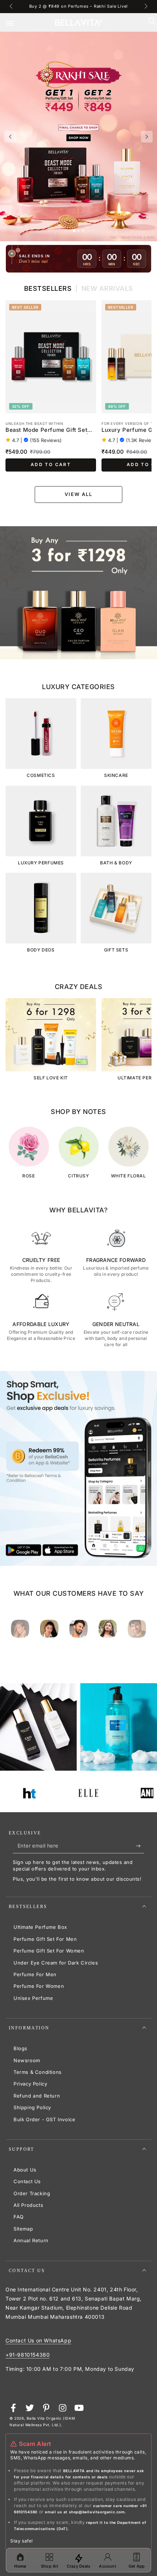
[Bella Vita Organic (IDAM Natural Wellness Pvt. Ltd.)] (78, 593)
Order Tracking (32, 2193)
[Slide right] (145, 7)
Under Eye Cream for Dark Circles (56, 1963)
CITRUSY (78, 1176)
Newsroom (27, 2060)
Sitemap (23, 2229)
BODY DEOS (41, 950)
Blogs (20, 2048)
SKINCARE (116, 775)
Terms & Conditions (38, 2072)
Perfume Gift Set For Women (49, 1951)
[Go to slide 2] (78, 231)
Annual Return (31, 2240)
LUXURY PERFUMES (41, 863)
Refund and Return (37, 2096)
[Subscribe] (140, 1846)
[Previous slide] (10, 137)
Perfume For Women (39, 1986)
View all (79, 494)
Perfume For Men (35, 1974)
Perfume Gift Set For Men (45, 1939)
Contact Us (27, 2181)
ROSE (28, 1176)
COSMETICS (41, 775)
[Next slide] (147, 137)
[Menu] (15, 23)
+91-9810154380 (28, 2355)
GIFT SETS (116, 950)
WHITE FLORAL (129, 1176)
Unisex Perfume (33, 1998)
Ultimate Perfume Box (40, 1927)
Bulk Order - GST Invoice (44, 2119)
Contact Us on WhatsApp (38, 2340)
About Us (25, 2170)
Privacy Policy (30, 2084)
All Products (28, 2205)
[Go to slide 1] (74, 231)
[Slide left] (12, 7)
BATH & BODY (116, 863)
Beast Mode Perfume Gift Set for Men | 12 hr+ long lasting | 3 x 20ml (49, 430)
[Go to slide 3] (83, 231)
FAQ (19, 2217)
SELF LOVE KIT (51, 1078)
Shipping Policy (32, 2107)
